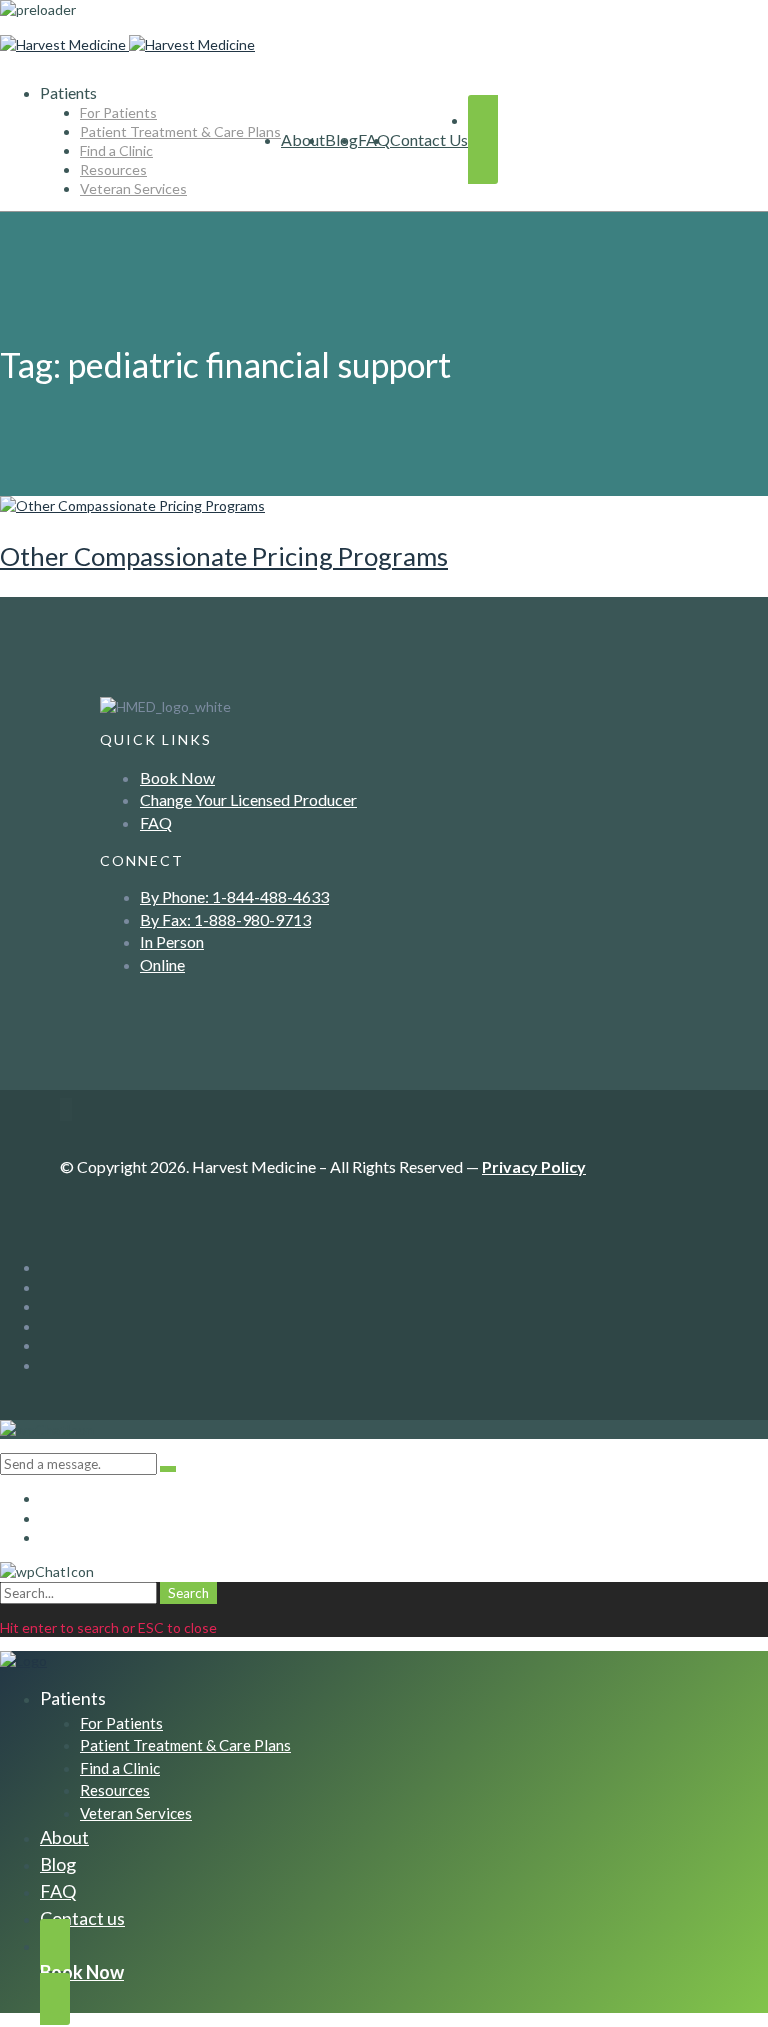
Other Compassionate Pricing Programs (224, 556)
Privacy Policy (534, 1166)
